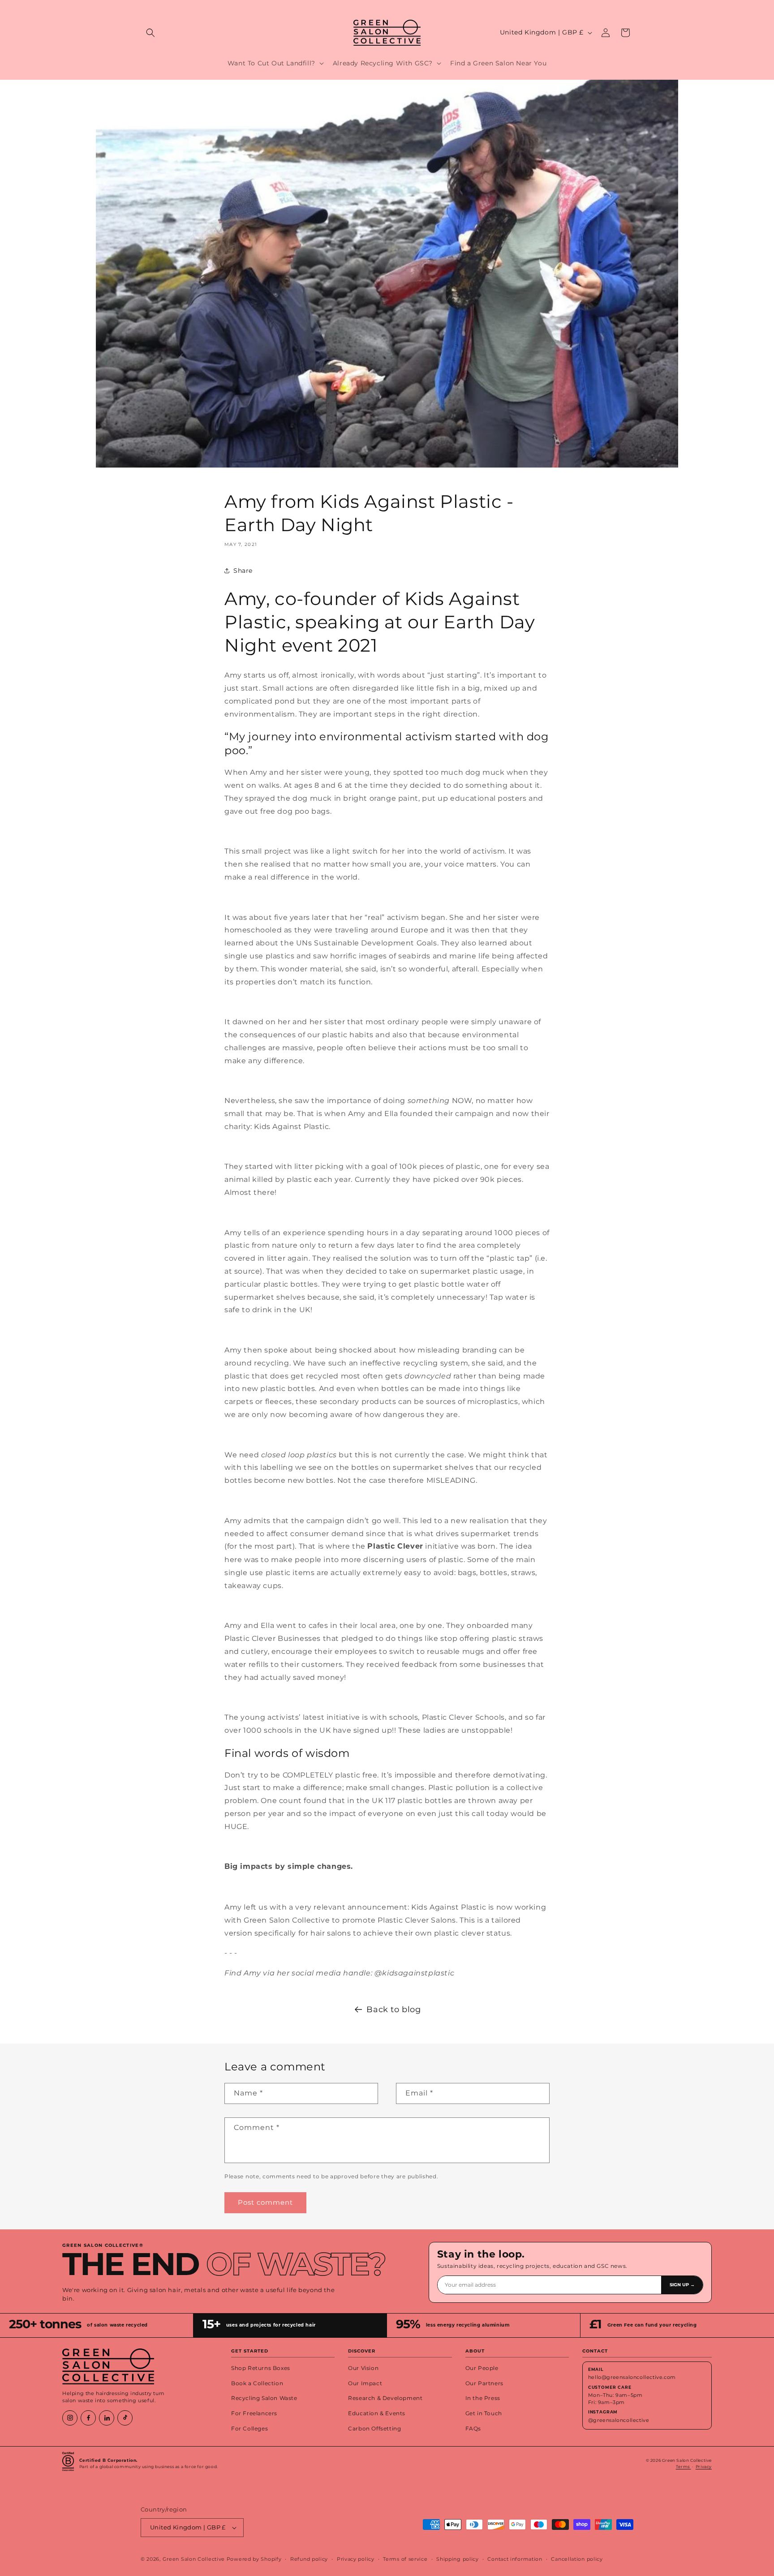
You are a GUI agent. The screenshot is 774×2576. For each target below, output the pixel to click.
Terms (684, 2467)
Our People (482, 2368)
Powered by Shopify (254, 2559)
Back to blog (393, 2009)
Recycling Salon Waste (264, 2398)
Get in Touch (484, 2413)
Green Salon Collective (194, 2559)
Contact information (515, 2559)
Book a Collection (257, 2383)
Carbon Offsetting (374, 2429)
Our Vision (363, 2368)
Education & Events (377, 2413)
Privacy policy (356, 2559)
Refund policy (309, 2559)
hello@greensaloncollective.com (632, 2377)
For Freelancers (254, 2413)
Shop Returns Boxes (261, 2368)
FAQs (473, 2429)
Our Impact (365, 2383)
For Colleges (249, 2429)
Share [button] (243, 571)
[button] (150, 33)
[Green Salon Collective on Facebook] (88, 2418)
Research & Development (385, 2398)
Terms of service (405, 2559)
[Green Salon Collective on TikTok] (125, 2418)
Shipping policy (458, 2559)
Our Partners (484, 2383)
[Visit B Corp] (68, 2464)
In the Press (483, 2398)
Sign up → (682, 2285)
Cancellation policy (577, 2559)
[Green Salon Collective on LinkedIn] (107, 2418)
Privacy (704, 2467)
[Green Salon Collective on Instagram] (70, 2418)
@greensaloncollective (619, 2420)
